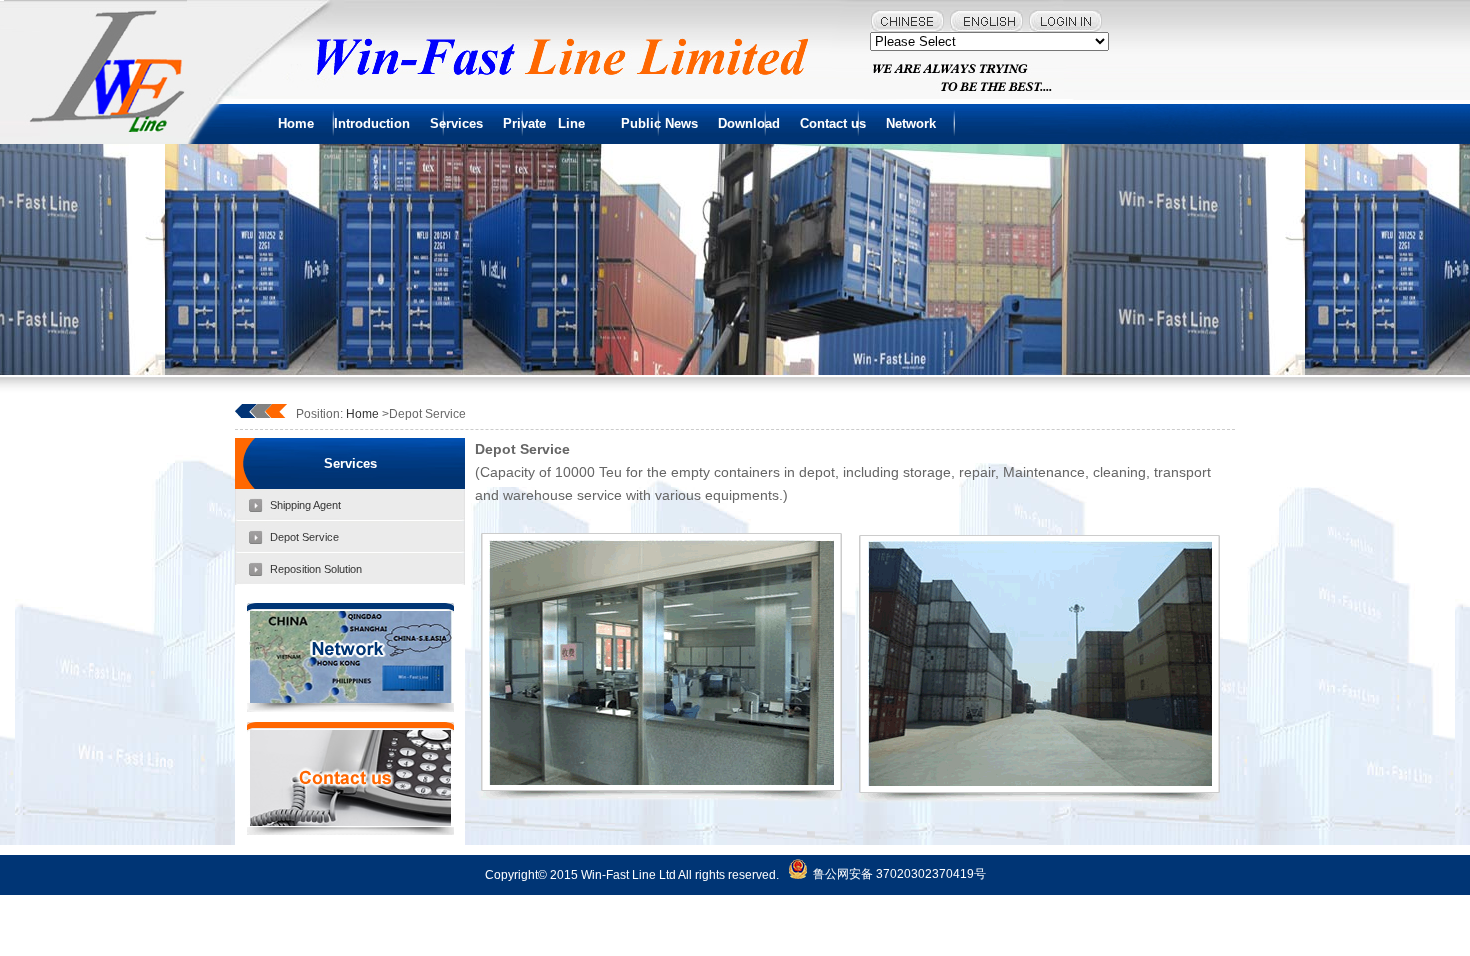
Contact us (833, 123)
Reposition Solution (316, 569)
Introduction (372, 123)
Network (911, 123)
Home (296, 123)
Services (456, 123)
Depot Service (304, 537)
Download (749, 123)
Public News (659, 123)
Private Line (552, 123)
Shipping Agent (305, 505)
